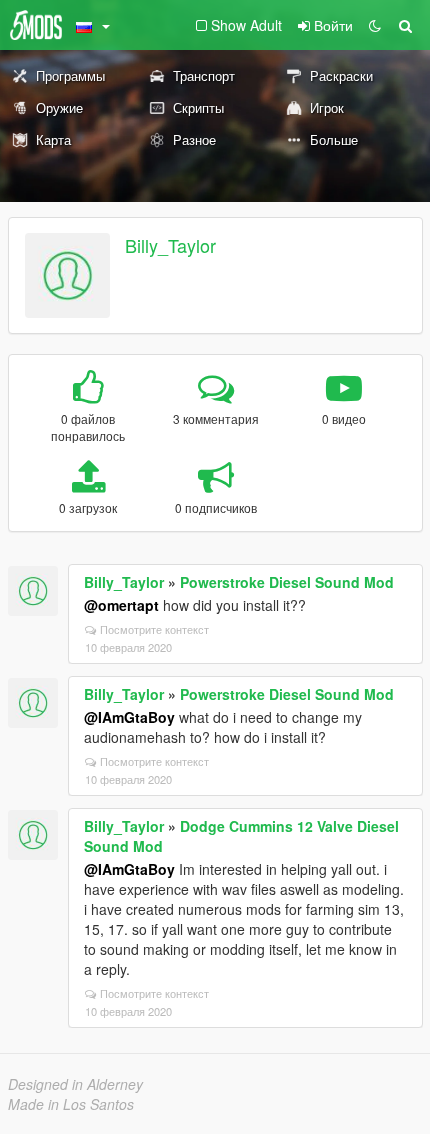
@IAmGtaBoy (129, 717)
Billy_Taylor (170, 245)
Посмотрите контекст (154, 629)
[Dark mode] (375, 25)
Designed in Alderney (75, 1084)
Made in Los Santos (71, 1104)
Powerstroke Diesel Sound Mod (287, 582)
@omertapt (121, 605)
